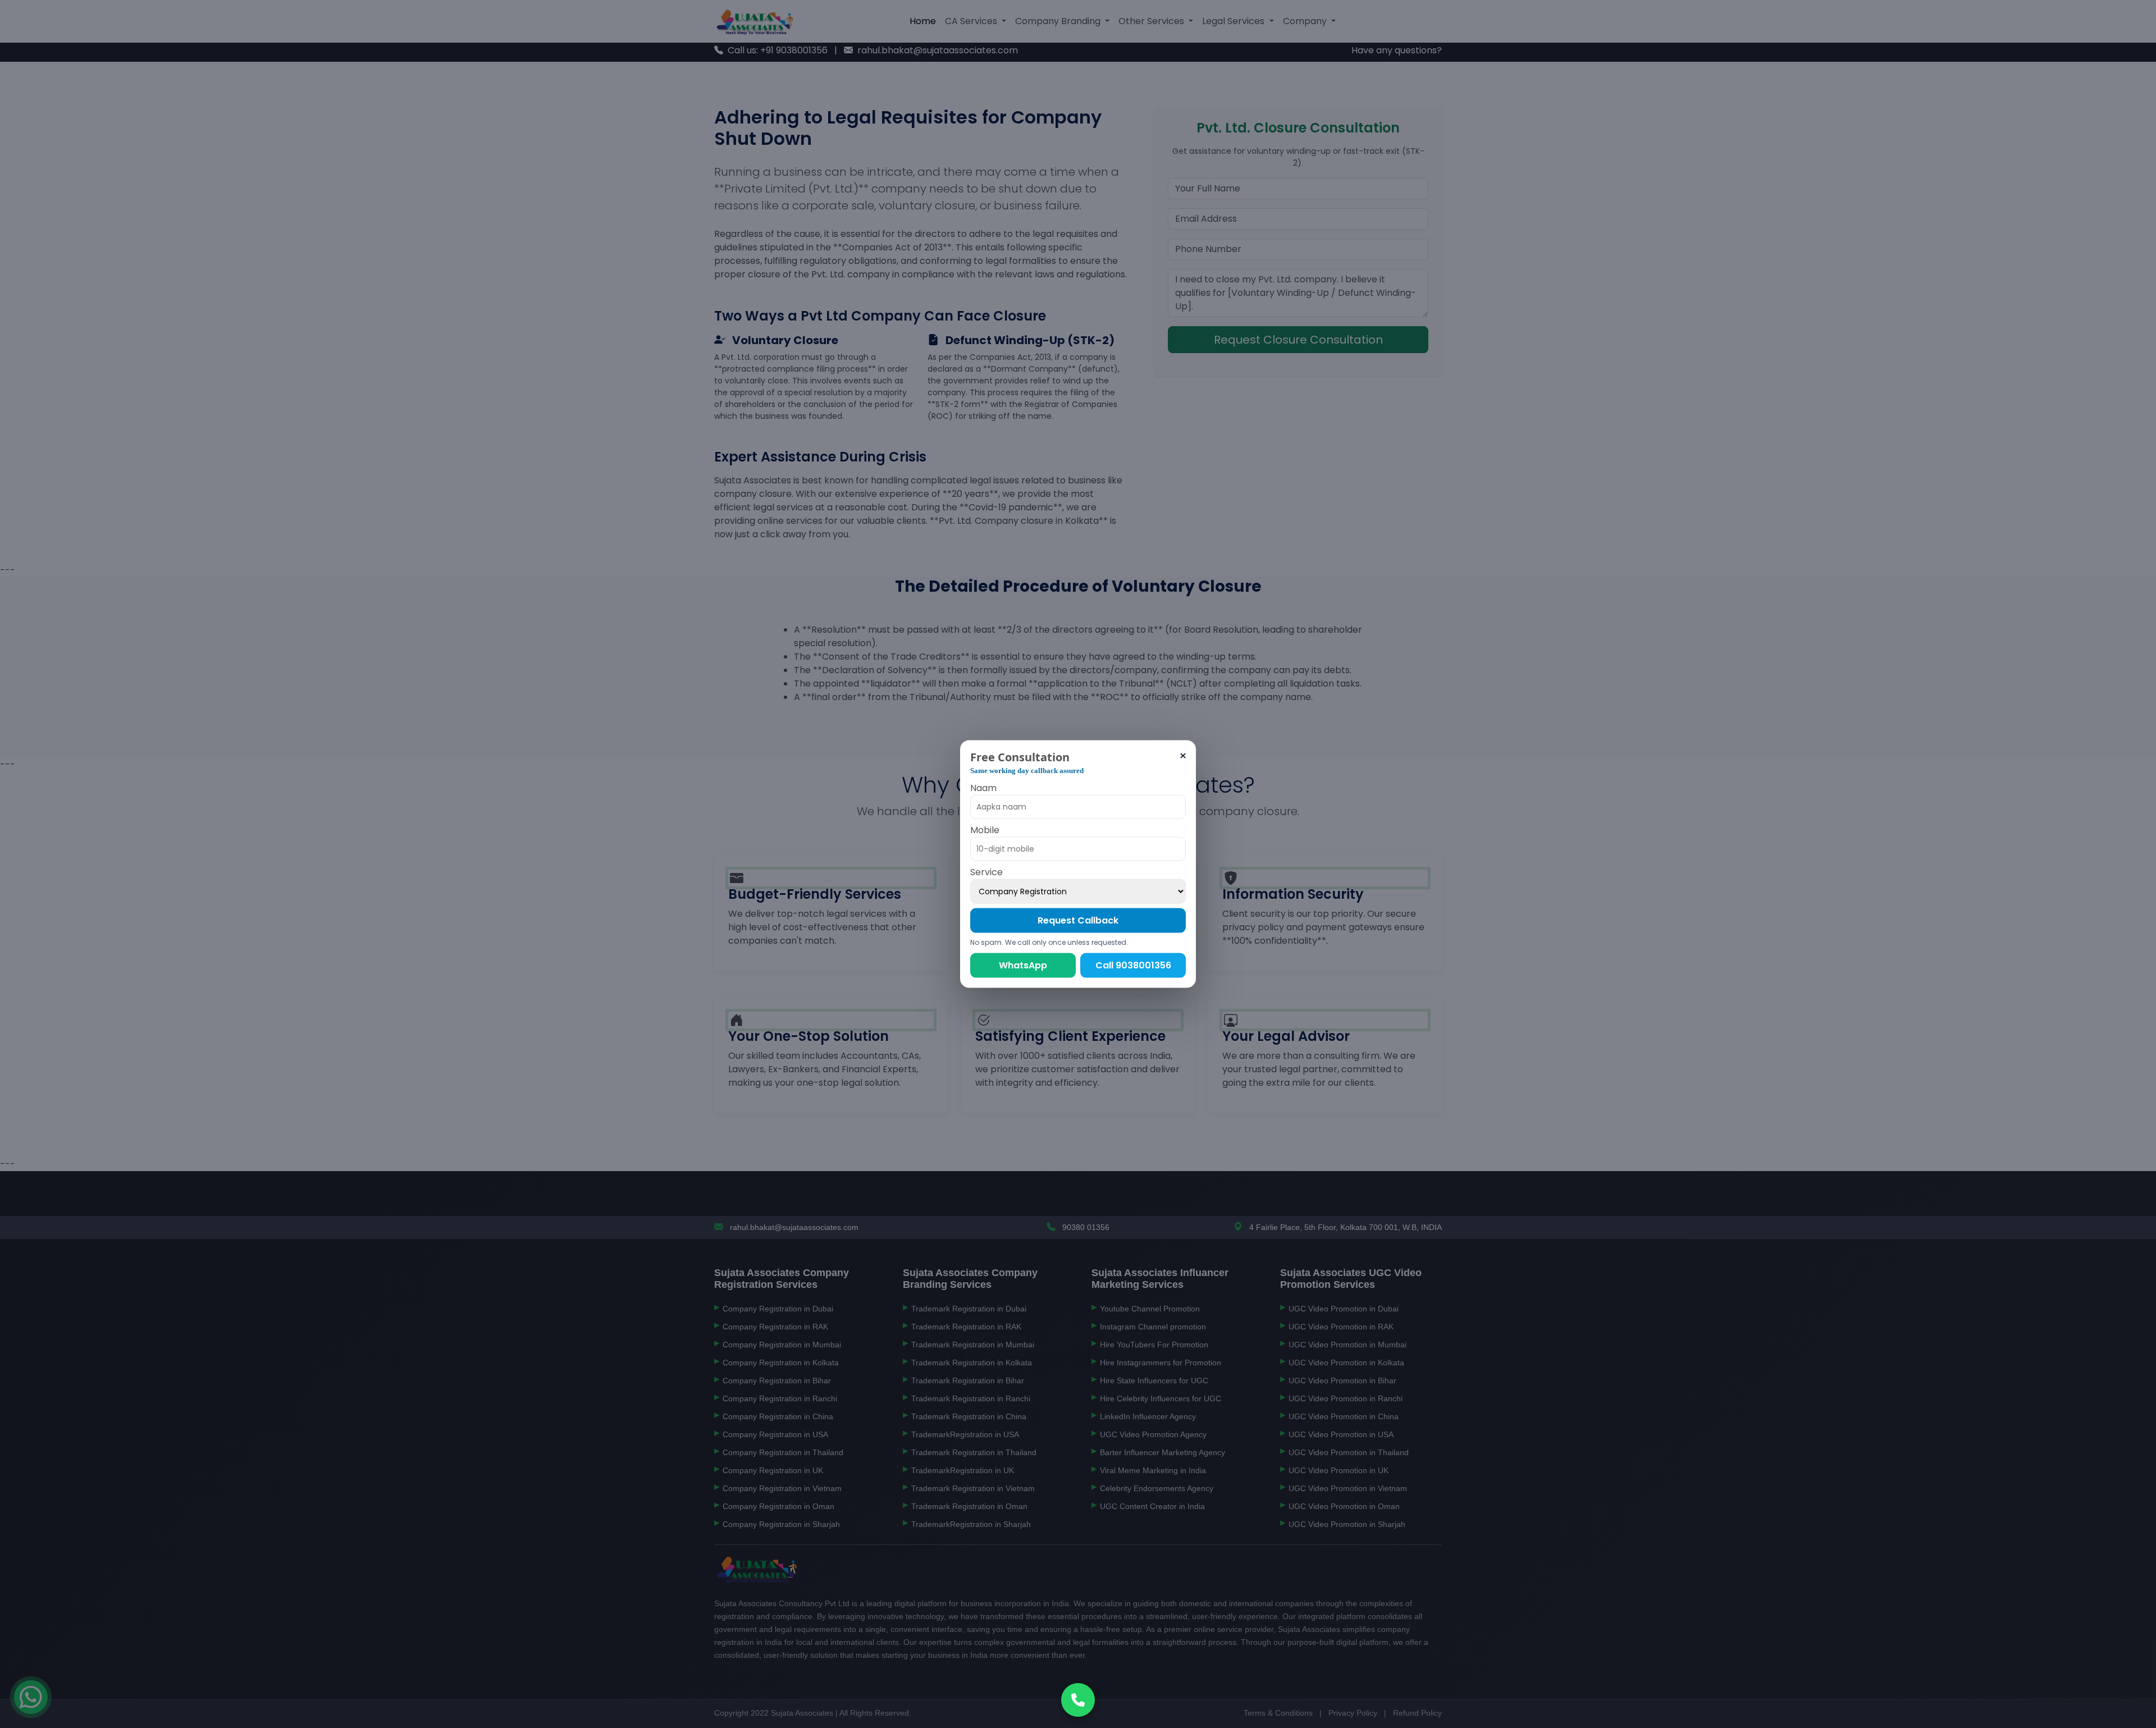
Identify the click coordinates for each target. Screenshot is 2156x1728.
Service (986, 872)
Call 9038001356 (1133, 965)
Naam (983, 787)
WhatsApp (1023, 965)
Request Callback (1078, 920)
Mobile (985, 829)
